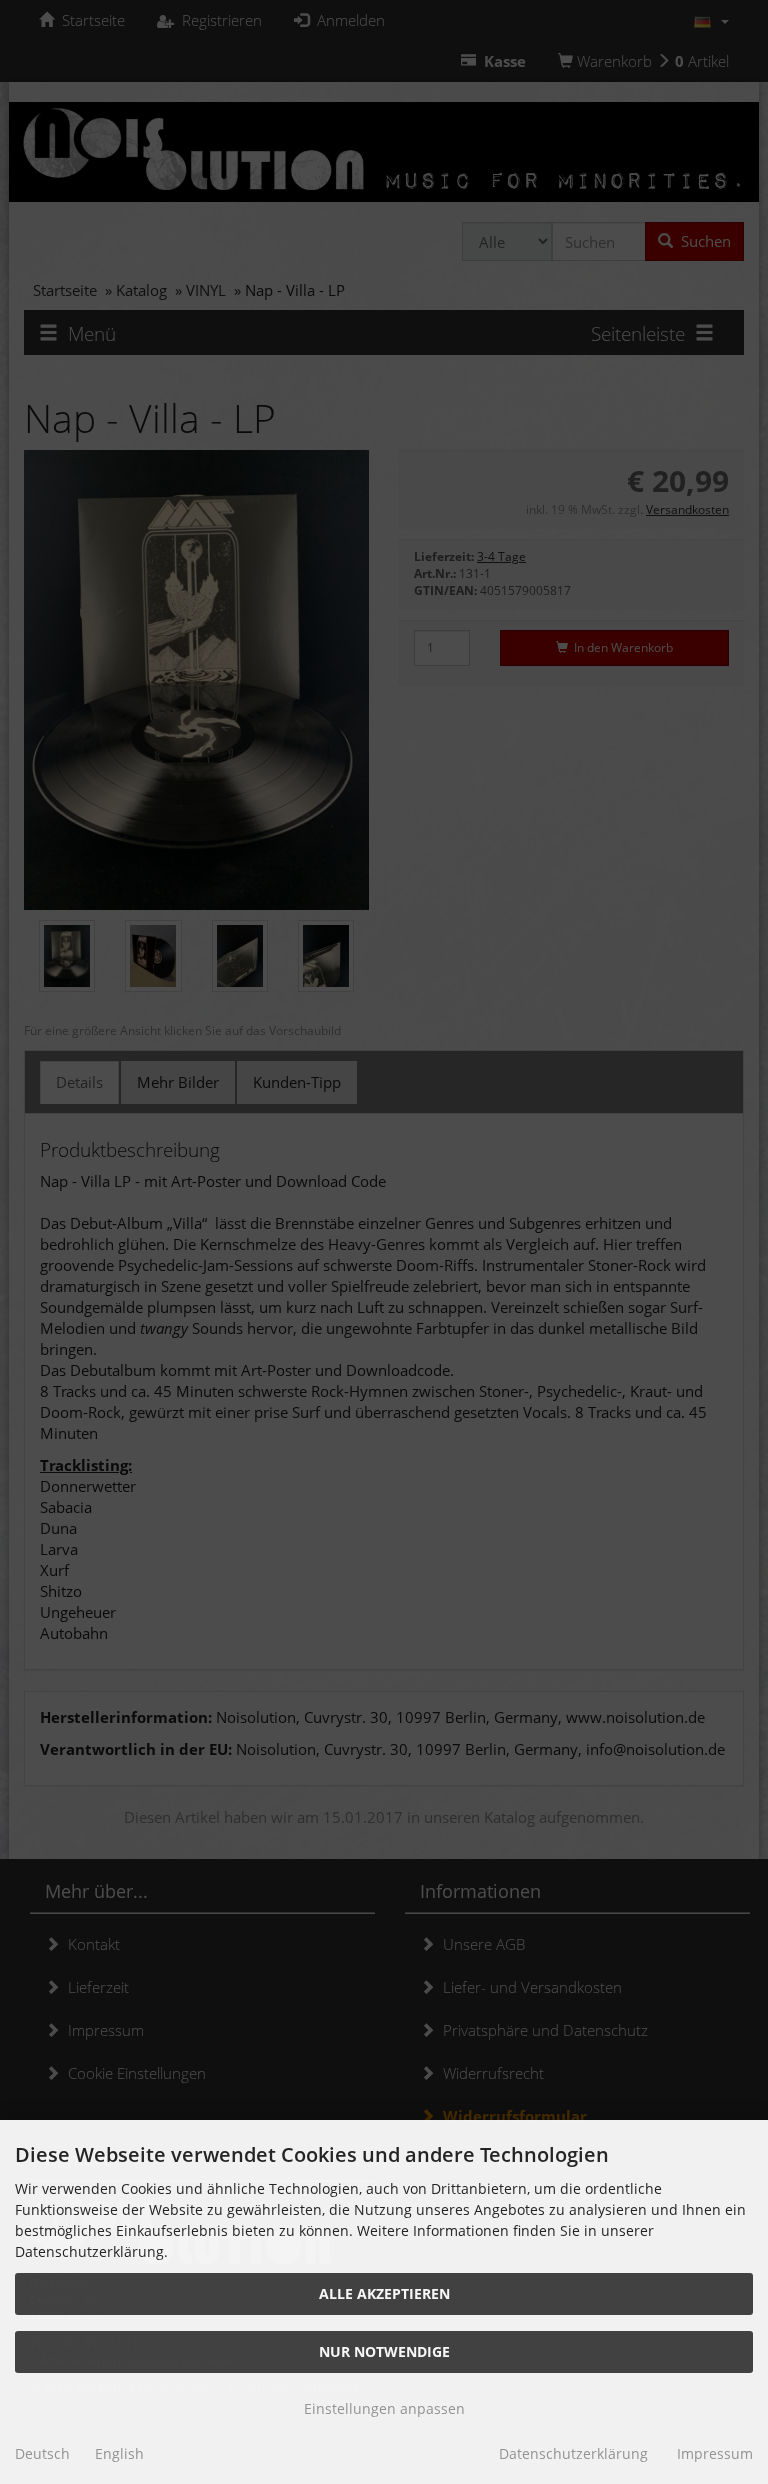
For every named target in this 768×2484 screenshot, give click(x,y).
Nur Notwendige (384, 2351)
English (119, 2453)
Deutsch (42, 2453)
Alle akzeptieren (384, 2293)
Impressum (715, 2453)
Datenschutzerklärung (573, 2453)
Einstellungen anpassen (384, 2408)
